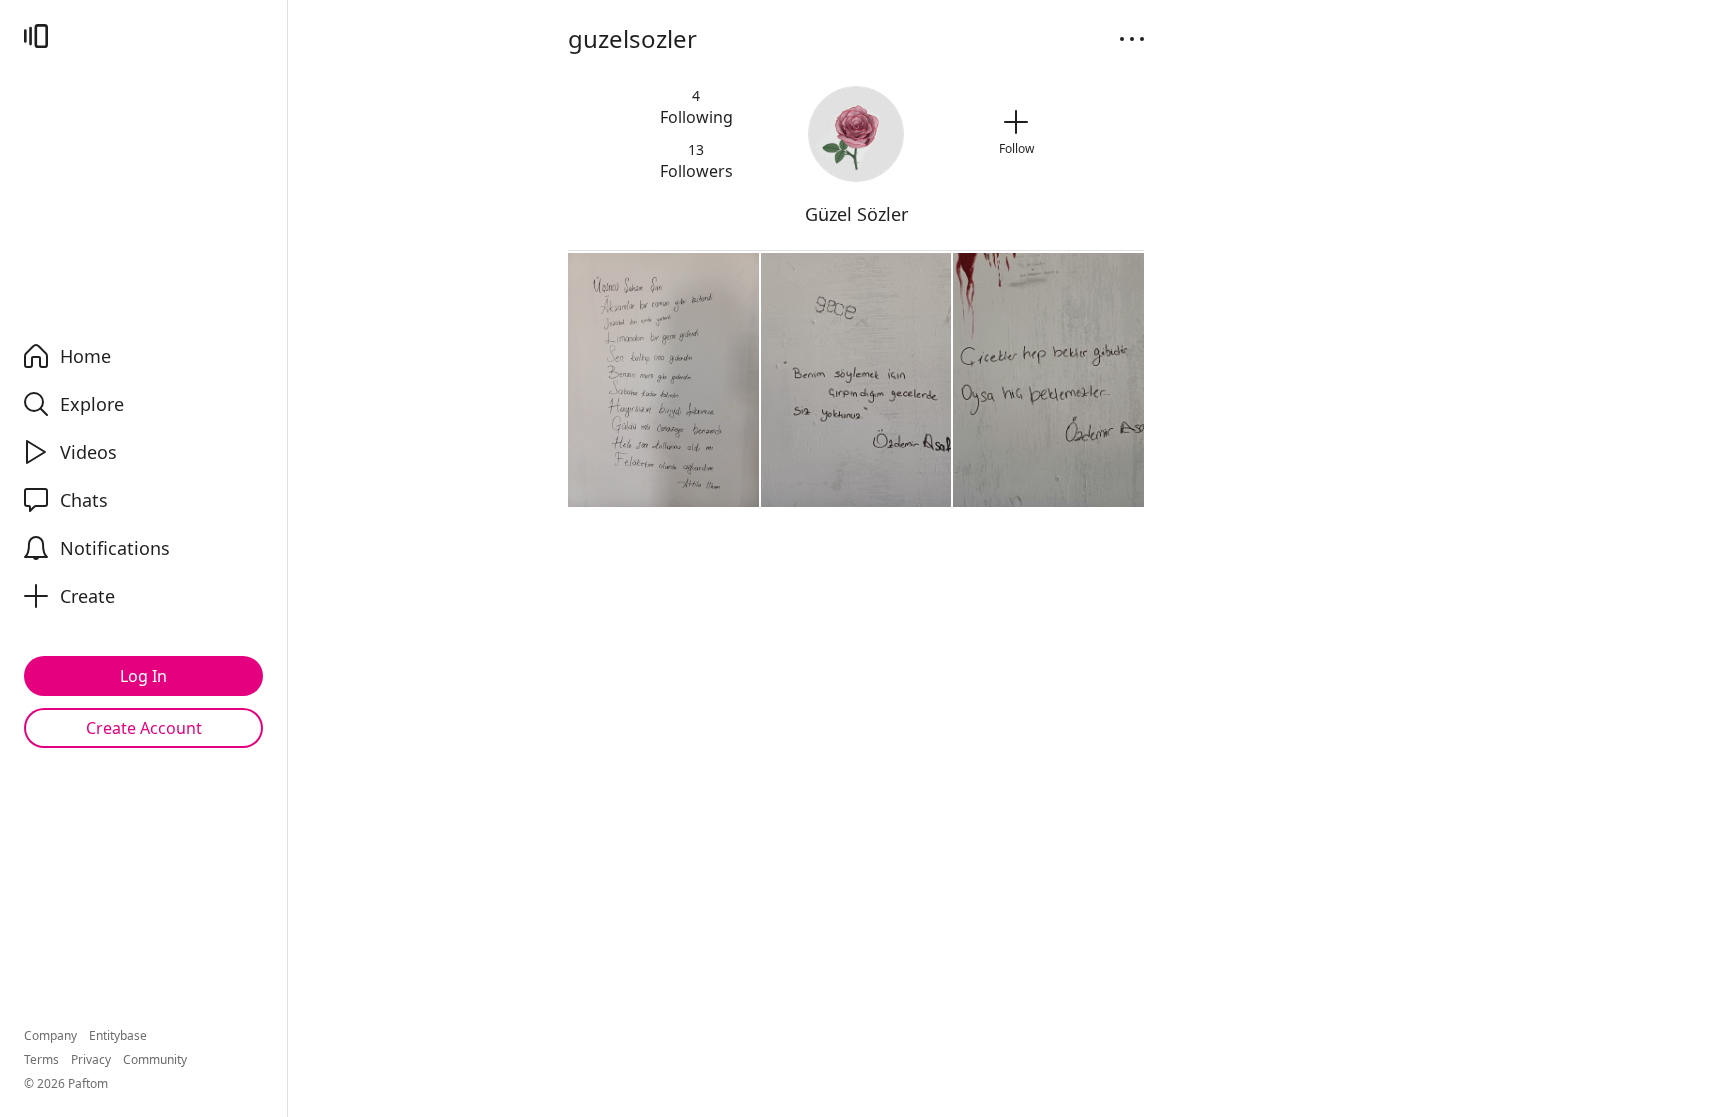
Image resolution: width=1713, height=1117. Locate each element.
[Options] (1132, 39)
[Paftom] (36, 36)
